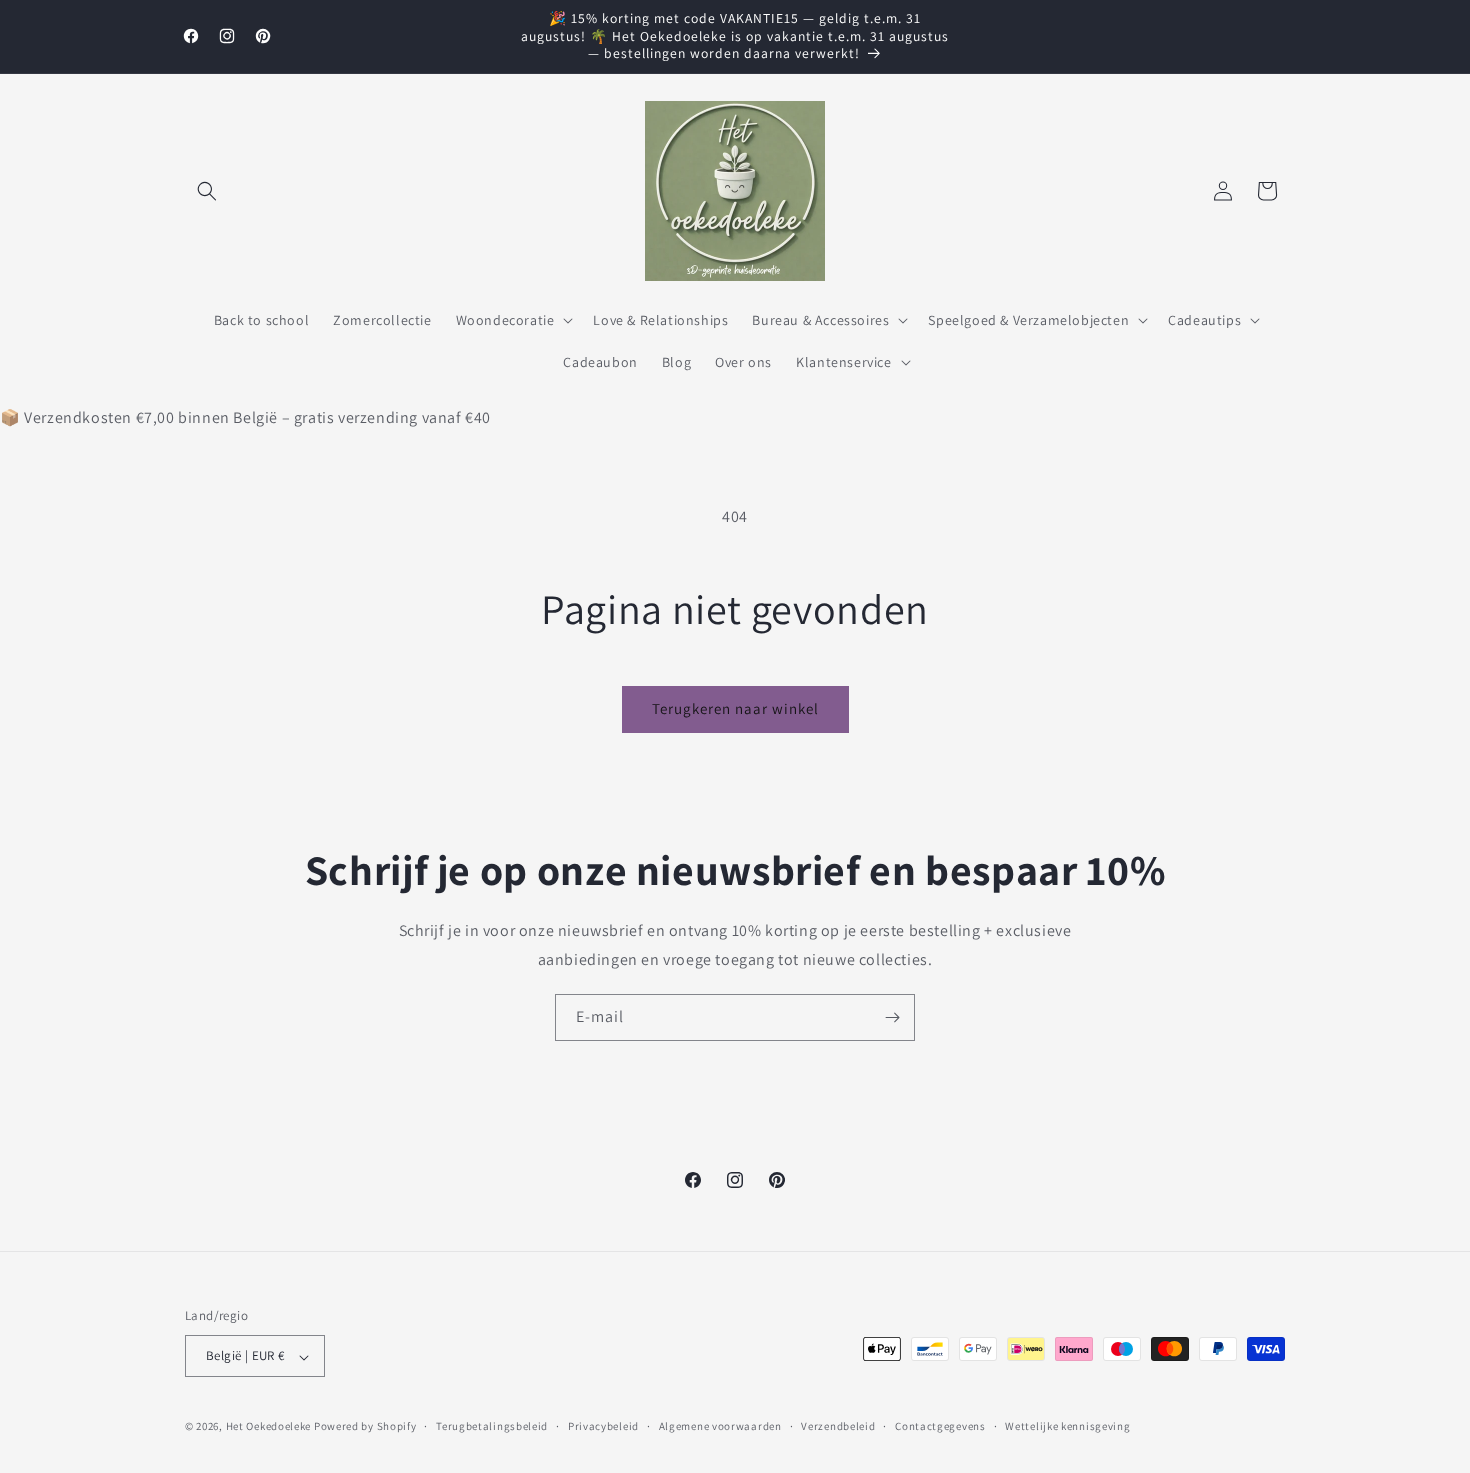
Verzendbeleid (838, 1426)
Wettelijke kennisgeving (1067, 1426)
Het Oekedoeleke (269, 1427)
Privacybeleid (603, 1426)
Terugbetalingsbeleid (492, 1426)
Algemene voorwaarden (720, 1426)
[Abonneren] (892, 1017)
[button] (207, 191)
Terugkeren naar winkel (735, 708)
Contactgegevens (940, 1426)
